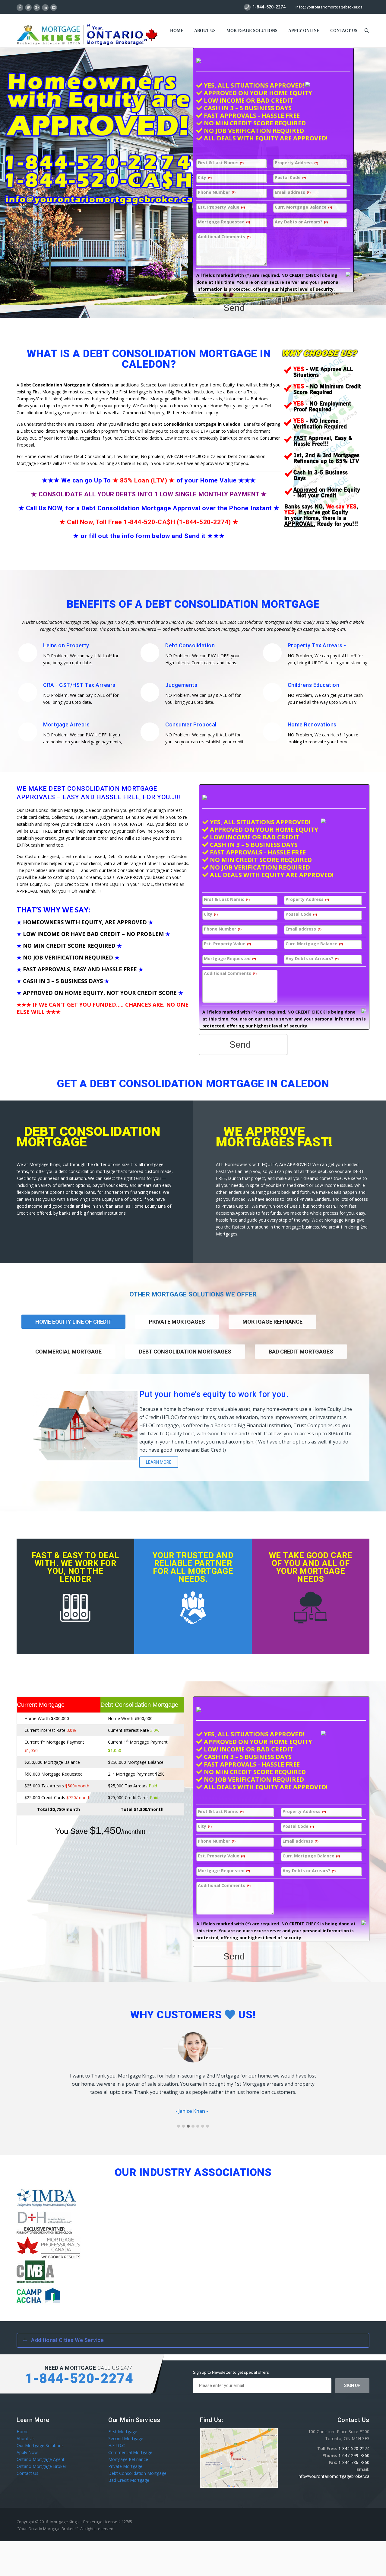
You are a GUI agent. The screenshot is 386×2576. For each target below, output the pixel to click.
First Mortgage (123, 2431)
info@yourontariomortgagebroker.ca (329, 7)
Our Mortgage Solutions (40, 2445)
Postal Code (290, 178)
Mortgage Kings (65, 2521)
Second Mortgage (126, 2438)
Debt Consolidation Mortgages (185, 1352)
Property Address (296, 163)
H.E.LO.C (117, 2445)
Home (177, 31)
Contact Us (27, 2473)
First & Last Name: (221, 163)
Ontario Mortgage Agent (41, 2459)
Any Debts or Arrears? (301, 222)
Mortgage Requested (224, 222)
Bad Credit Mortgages (301, 1352)
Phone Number (217, 192)
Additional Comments (224, 237)
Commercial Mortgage (68, 1352)
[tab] (177, 1330)
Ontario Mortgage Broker (41, 2466)
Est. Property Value (221, 207)
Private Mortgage (125, 2466)
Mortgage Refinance (272, 1322)
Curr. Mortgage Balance (303, 207)
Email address (293, 192)
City (205, 178)
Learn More (159, 1462)
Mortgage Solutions (252, 31)
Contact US (344, 31)
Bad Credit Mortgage (129, 2480)
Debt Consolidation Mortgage (137, 2473)
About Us (205, 31)
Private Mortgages (177, 1322)
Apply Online (304, 31)
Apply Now (27, 2452)
